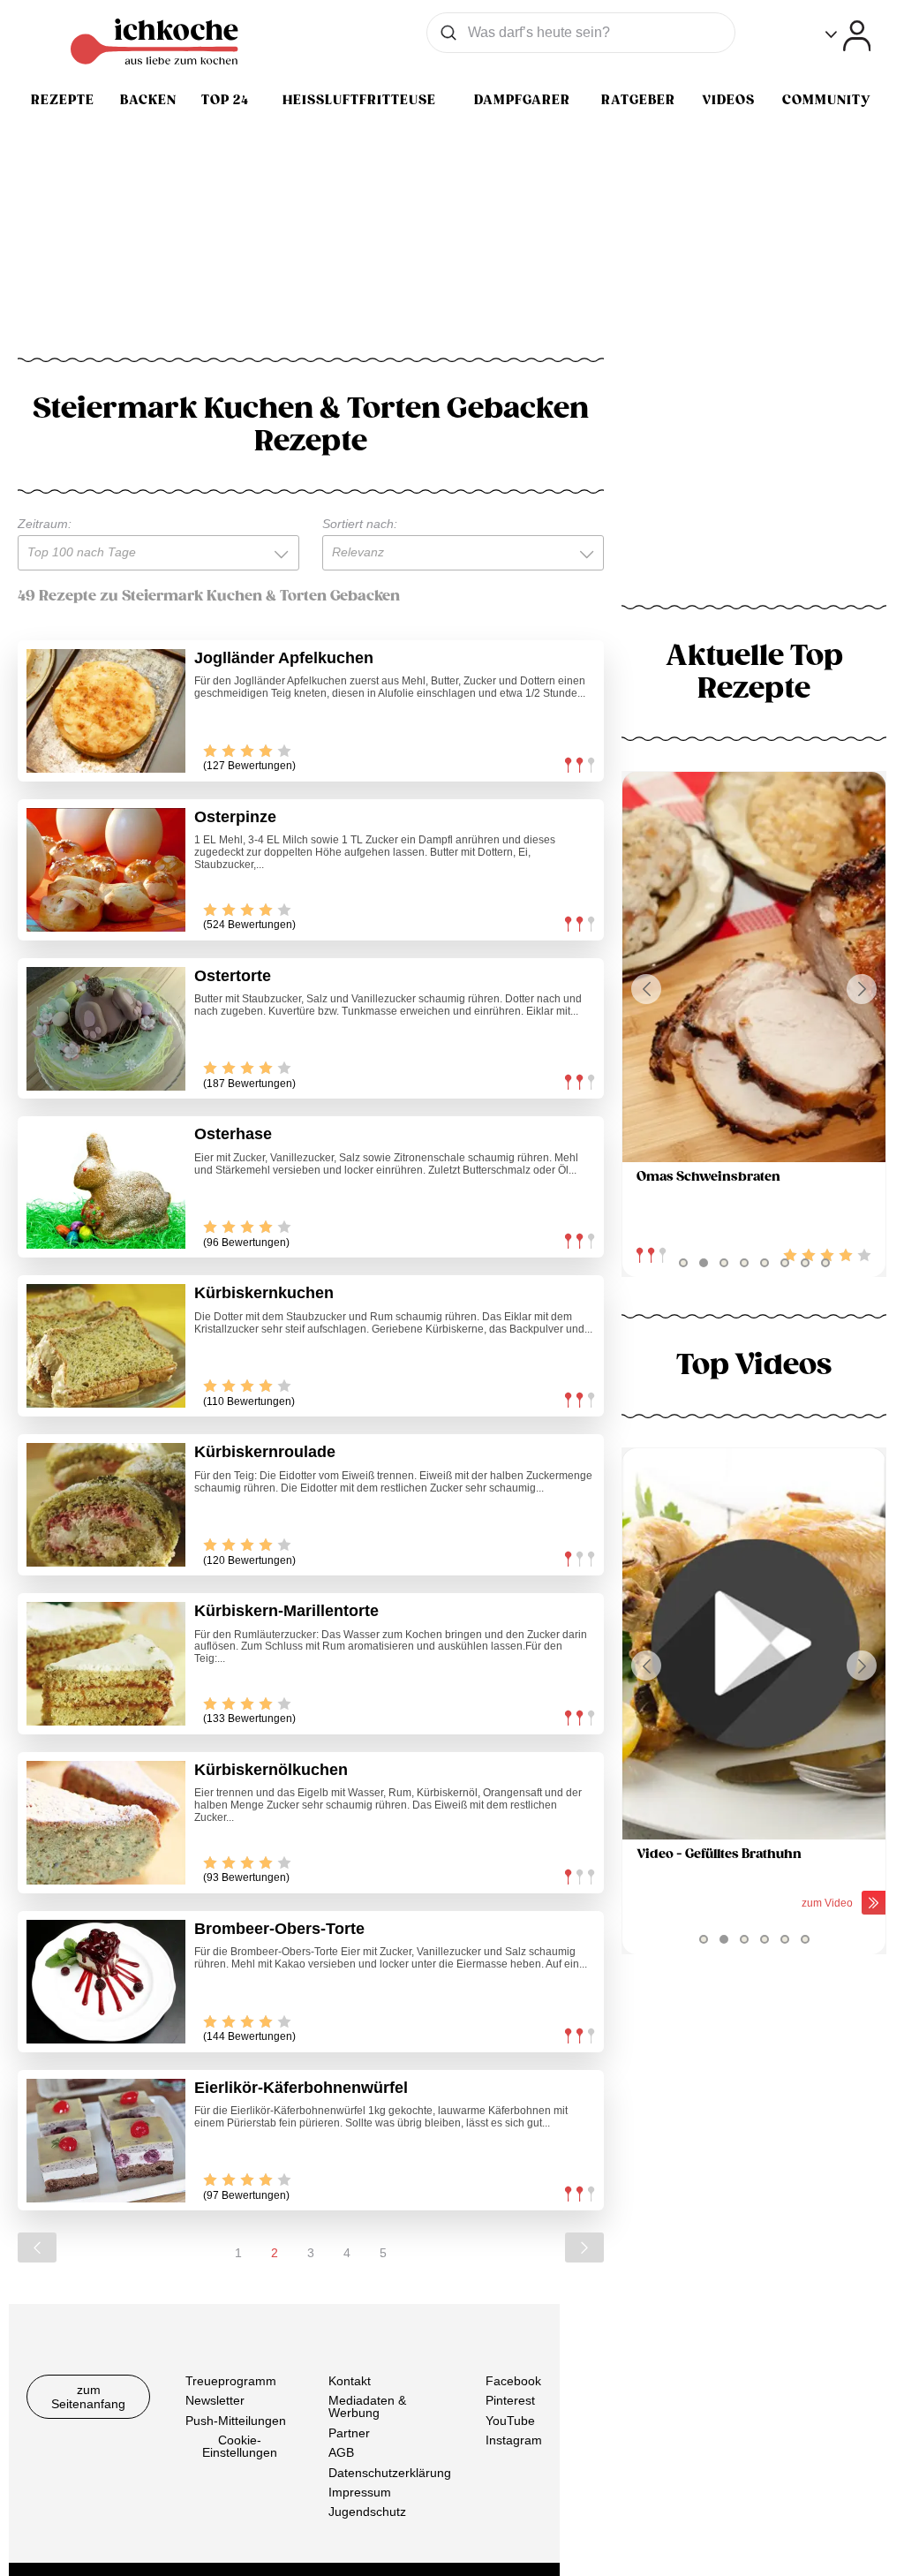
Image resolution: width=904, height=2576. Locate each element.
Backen (148, 100)
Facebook (513, 2381)
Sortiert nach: (360, 524)
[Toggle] (848, 36)
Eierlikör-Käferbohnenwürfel (301, 2088)
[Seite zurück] (37, 2247)
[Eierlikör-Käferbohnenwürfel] (106, 2141)
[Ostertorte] (106, 1029)
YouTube (510, 2421)
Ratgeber (638, 100)
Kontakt (350, 2381)
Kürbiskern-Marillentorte (286, 1611)
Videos (728, 100)
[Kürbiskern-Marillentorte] (106, 1664)
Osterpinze (235, 817)
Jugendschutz (367, 2512)
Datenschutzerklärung (390, 2473)
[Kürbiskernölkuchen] (106, 1823)
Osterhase (233, 1134)
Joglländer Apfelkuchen (284, 658)
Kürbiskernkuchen (264, 1293)
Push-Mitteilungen (236, 2421)
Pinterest (510, 2401)
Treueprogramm (231, 2381)
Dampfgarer (522, 100)
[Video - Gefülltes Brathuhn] (754, 1644)
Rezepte (63, 100)
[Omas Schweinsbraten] (754, 967)
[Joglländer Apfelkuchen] (106, 711)
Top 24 (225, 100)
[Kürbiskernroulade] (106, 1505)
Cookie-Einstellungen (240, 2447)
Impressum (360, 2492)
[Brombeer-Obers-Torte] (106, 1982)
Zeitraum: (45, 524)
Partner (349, 2433)
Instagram (514, 2441)
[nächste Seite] (584, 2247)
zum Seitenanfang (88, 2397)
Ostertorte (233, 976)
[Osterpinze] (106, 870)
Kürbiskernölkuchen (271, 1770)
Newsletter (215, 2401)
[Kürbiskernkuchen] (106, 1346)
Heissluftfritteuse (359, 100)
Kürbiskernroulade (265, 1452)
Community (826, 100)
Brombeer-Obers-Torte (279, 1929)
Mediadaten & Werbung (367, 2407)
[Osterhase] (106, 1187)
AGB (341, 2453)
